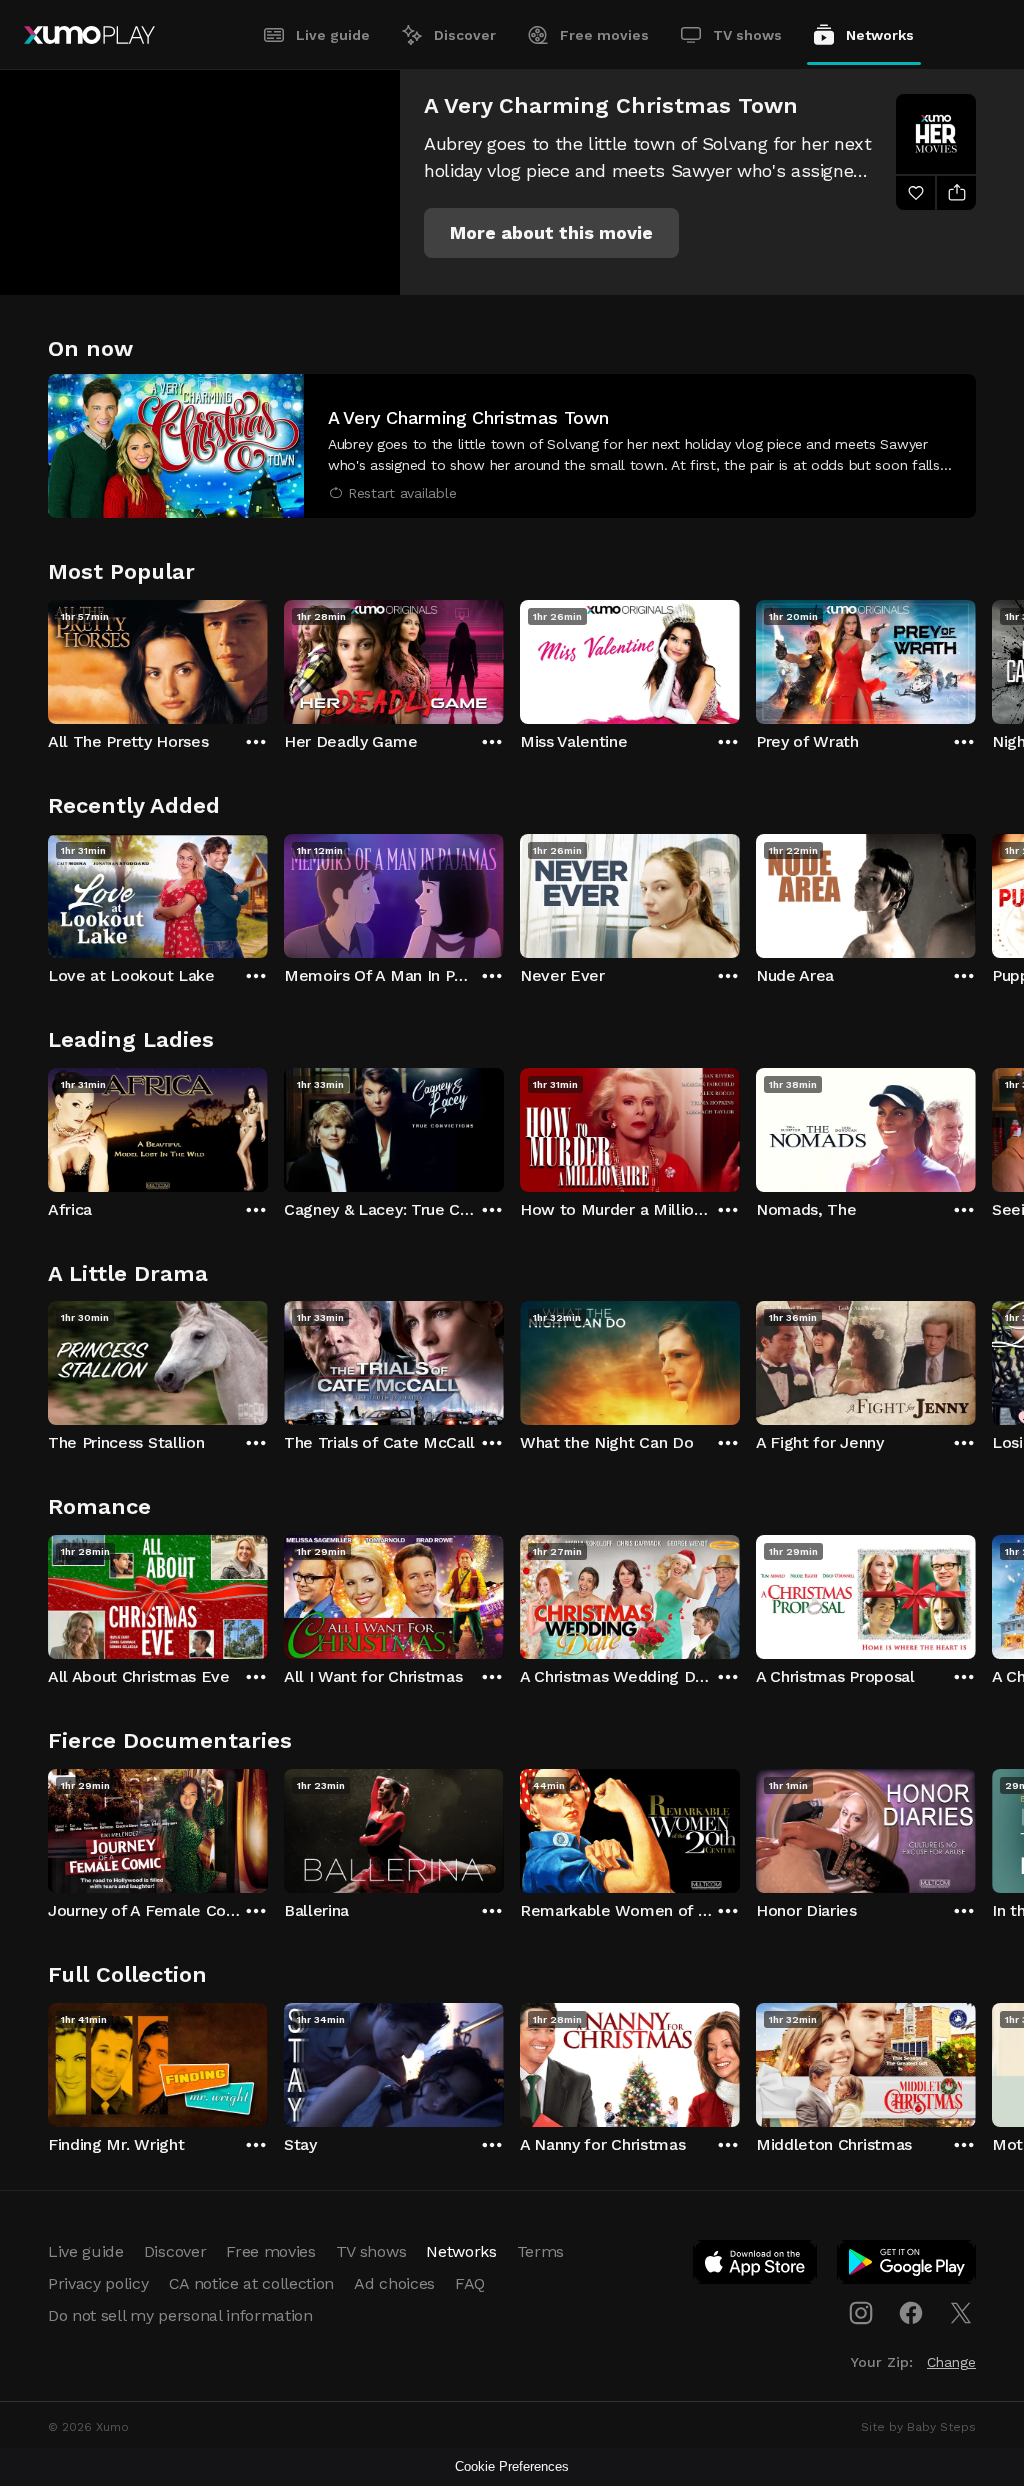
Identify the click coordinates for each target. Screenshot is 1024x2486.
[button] (551, 233)
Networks (880, 35)
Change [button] (951, 2362)
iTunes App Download (756, 2266)
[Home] (89, 35)
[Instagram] (861, 2313)
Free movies (604, 35)
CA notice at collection (252, 2283)
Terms (540, 2251)
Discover (465, 35)
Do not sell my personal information (180, 2315)
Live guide (333, 35)
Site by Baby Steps (918, 2427)
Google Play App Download (907, 2266)
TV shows (747, 35)
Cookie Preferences (512, 2466)
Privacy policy (98, 2283)
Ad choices (394, 2283)
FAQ (470, 2283)
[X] (961, 2313)
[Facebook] (911, 2313)
